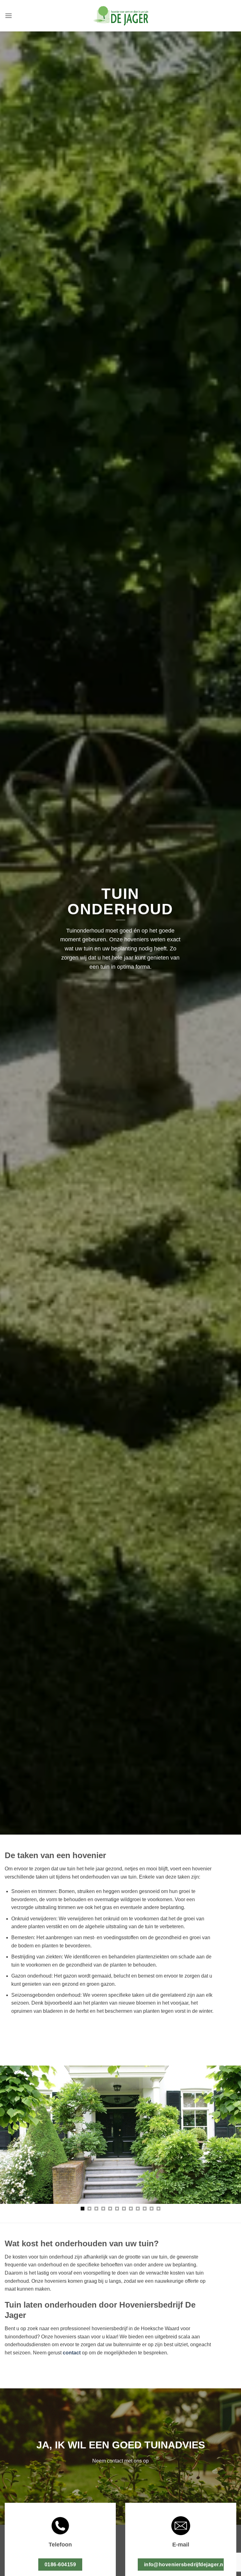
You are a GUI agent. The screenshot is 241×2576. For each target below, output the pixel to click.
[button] (8, 16)
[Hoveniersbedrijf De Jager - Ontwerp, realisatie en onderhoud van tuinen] (120, 16)
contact (72, 2353)
